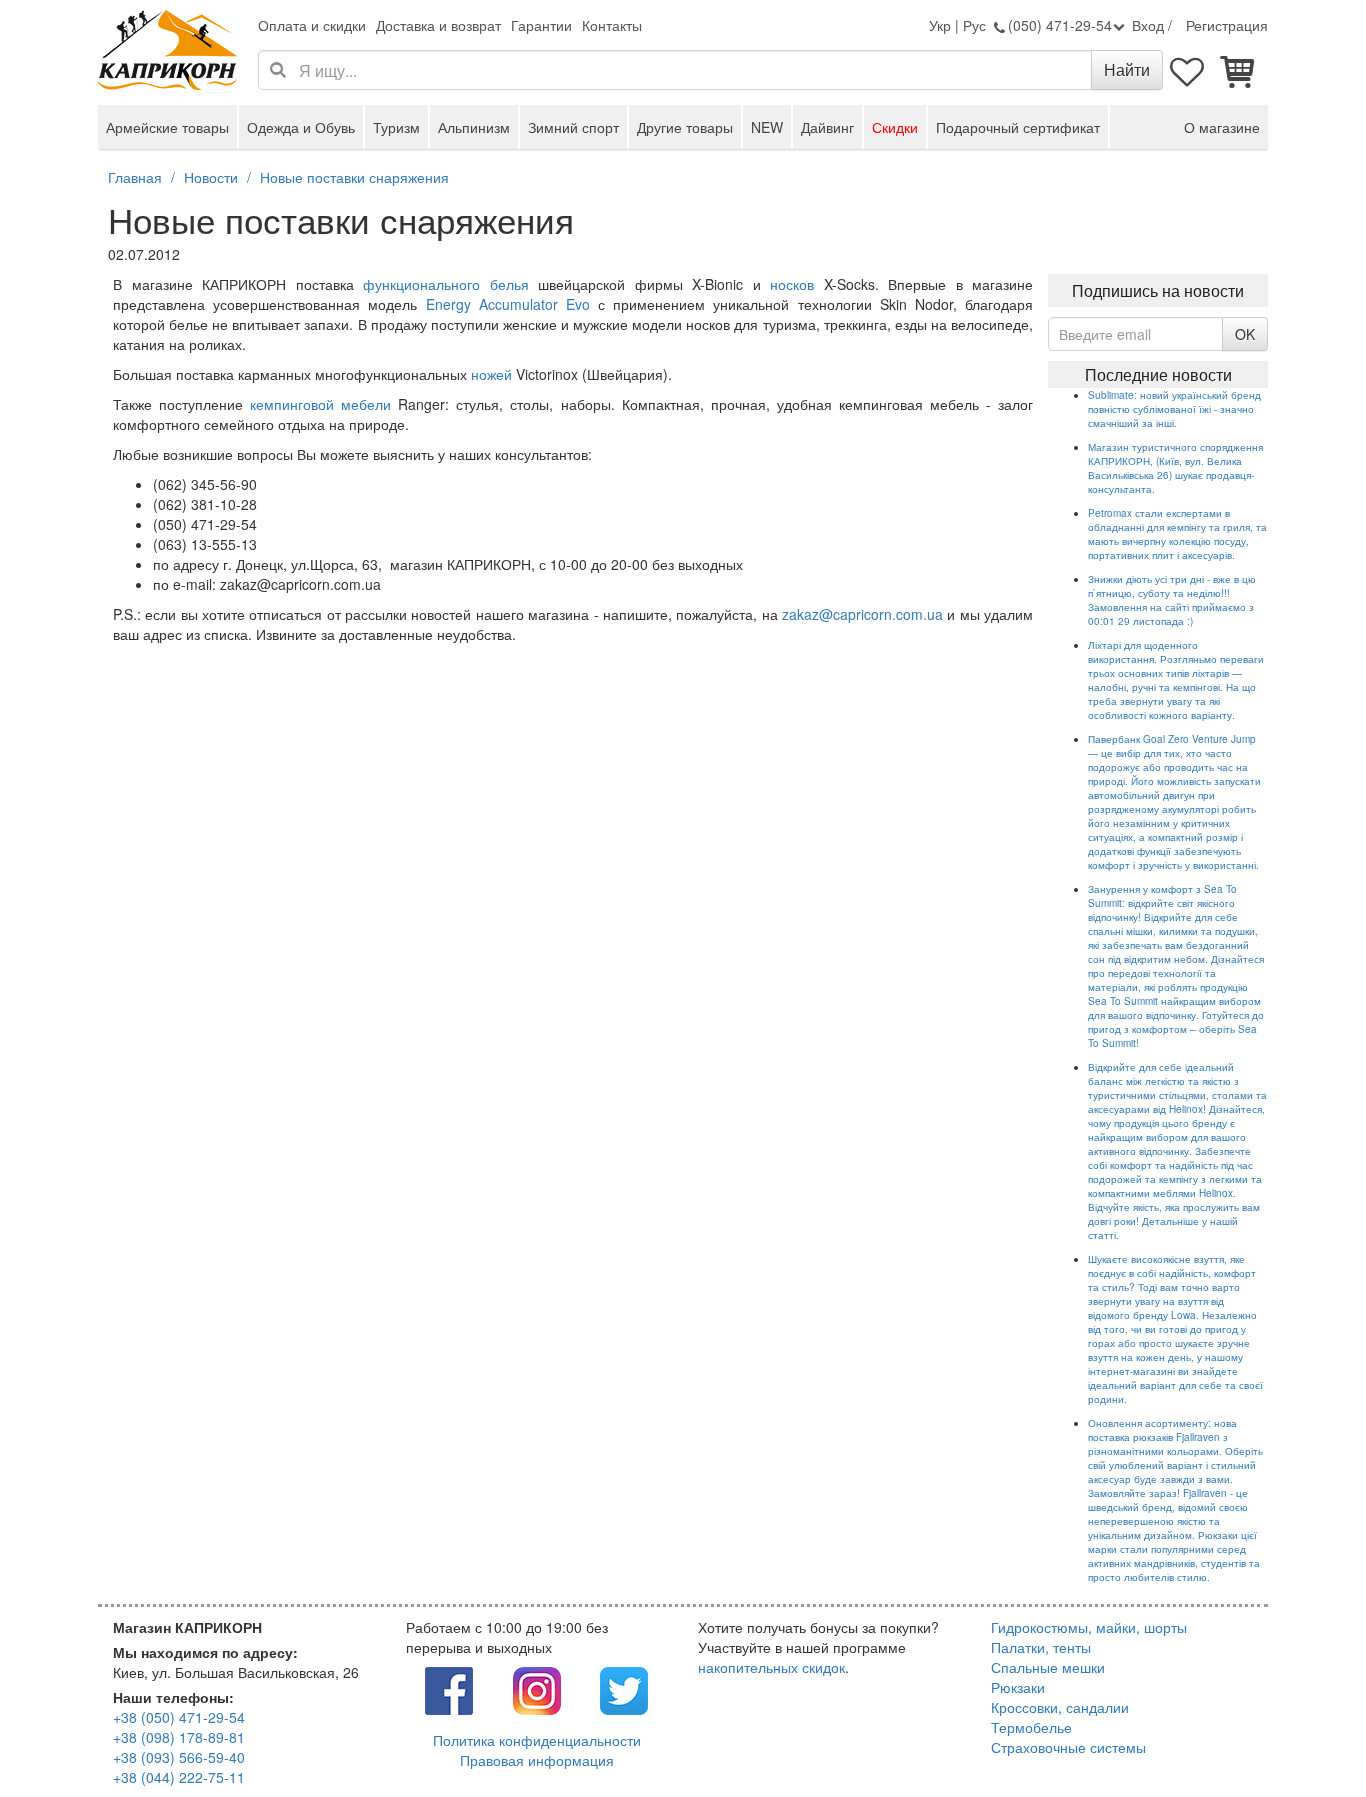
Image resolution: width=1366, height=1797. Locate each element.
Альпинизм (474, 127)
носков (792, 284)
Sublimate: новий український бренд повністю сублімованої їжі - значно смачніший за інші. (1174, 409)
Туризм (396, 127)
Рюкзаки (1018, 1687)
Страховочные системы (1068, 1747)
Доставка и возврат (438, 25)
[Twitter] (624, 1689)
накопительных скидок (771, 1667)
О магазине (1222, 127)
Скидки (895, 127)
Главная (135, 177)
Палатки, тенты (1041, 1647)
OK (1245, 334)
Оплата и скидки (312, 25)
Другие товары (685, 127)
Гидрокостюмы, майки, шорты (1089, 1627)
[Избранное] (1188, 70)
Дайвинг (827, 127)
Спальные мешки (1048, 1667)
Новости (211, 177)
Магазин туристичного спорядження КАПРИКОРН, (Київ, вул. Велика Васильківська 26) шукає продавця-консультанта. (1175, 468)
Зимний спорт (573, 127)
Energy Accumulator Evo (508, 304)
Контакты (612, 25)
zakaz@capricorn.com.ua (862, 614)
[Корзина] (1238, 70)
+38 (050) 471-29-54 (179, 1717)
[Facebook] (449, 1689)
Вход (1148, 25)
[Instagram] (537, 1689)
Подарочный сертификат (1018, 127)
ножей (491, 374)
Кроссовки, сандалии (1060, 1707)
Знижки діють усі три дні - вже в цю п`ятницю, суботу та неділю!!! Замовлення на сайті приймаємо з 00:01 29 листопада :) (1172, 600)
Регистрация (1227, 25)
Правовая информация (537, 1760)
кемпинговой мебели (320, 404)
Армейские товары (167, 127)
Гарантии (541, 25)
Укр (940, 25)
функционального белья (446, 284)
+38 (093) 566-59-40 (179, 1757)
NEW (767, 127)
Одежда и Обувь (301, 127)
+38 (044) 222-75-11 (179, 1777)
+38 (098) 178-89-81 (179, 1737)
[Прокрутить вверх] (1306, 1737)
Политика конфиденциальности (537, 1740)
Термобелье (1031, 1727)
